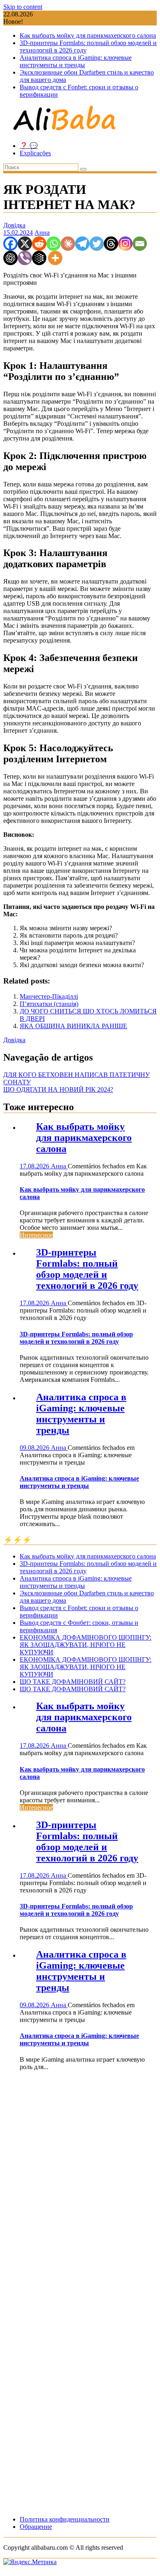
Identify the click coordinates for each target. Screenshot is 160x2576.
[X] (25, 244)
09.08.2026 (35, 1448)
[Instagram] (125, 244)
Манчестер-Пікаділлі (49, 996)
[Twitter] (97, 244)
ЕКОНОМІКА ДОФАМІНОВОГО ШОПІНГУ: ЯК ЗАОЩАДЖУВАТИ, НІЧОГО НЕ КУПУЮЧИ (86, 1645)
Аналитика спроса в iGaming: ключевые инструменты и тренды (76, 61)
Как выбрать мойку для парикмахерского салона (88, 35)
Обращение (36, 2527)
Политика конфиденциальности (65, 2519)
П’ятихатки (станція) (49, 1004)
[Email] (140, 244)
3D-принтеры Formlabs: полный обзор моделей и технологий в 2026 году (87, 1269)
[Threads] (111, 244)
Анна (42, 233)
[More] (55, 258)
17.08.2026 (35, 1166)
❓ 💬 (29, 146)
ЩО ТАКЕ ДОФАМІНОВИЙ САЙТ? (73, 1682)
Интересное (36, 1235)
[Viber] (25, 258)
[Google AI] (39, 258)
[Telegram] (82, 244)
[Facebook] (10, 244)
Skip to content (23, 7)
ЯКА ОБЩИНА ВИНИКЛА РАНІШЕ (73, 1026)
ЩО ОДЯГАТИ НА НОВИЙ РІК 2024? (58, 1089)
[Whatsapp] (54, 244)
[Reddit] (39, 244)
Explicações (35, 153)
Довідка (14, 225)
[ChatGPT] (10, 258)
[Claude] (68, 244)
